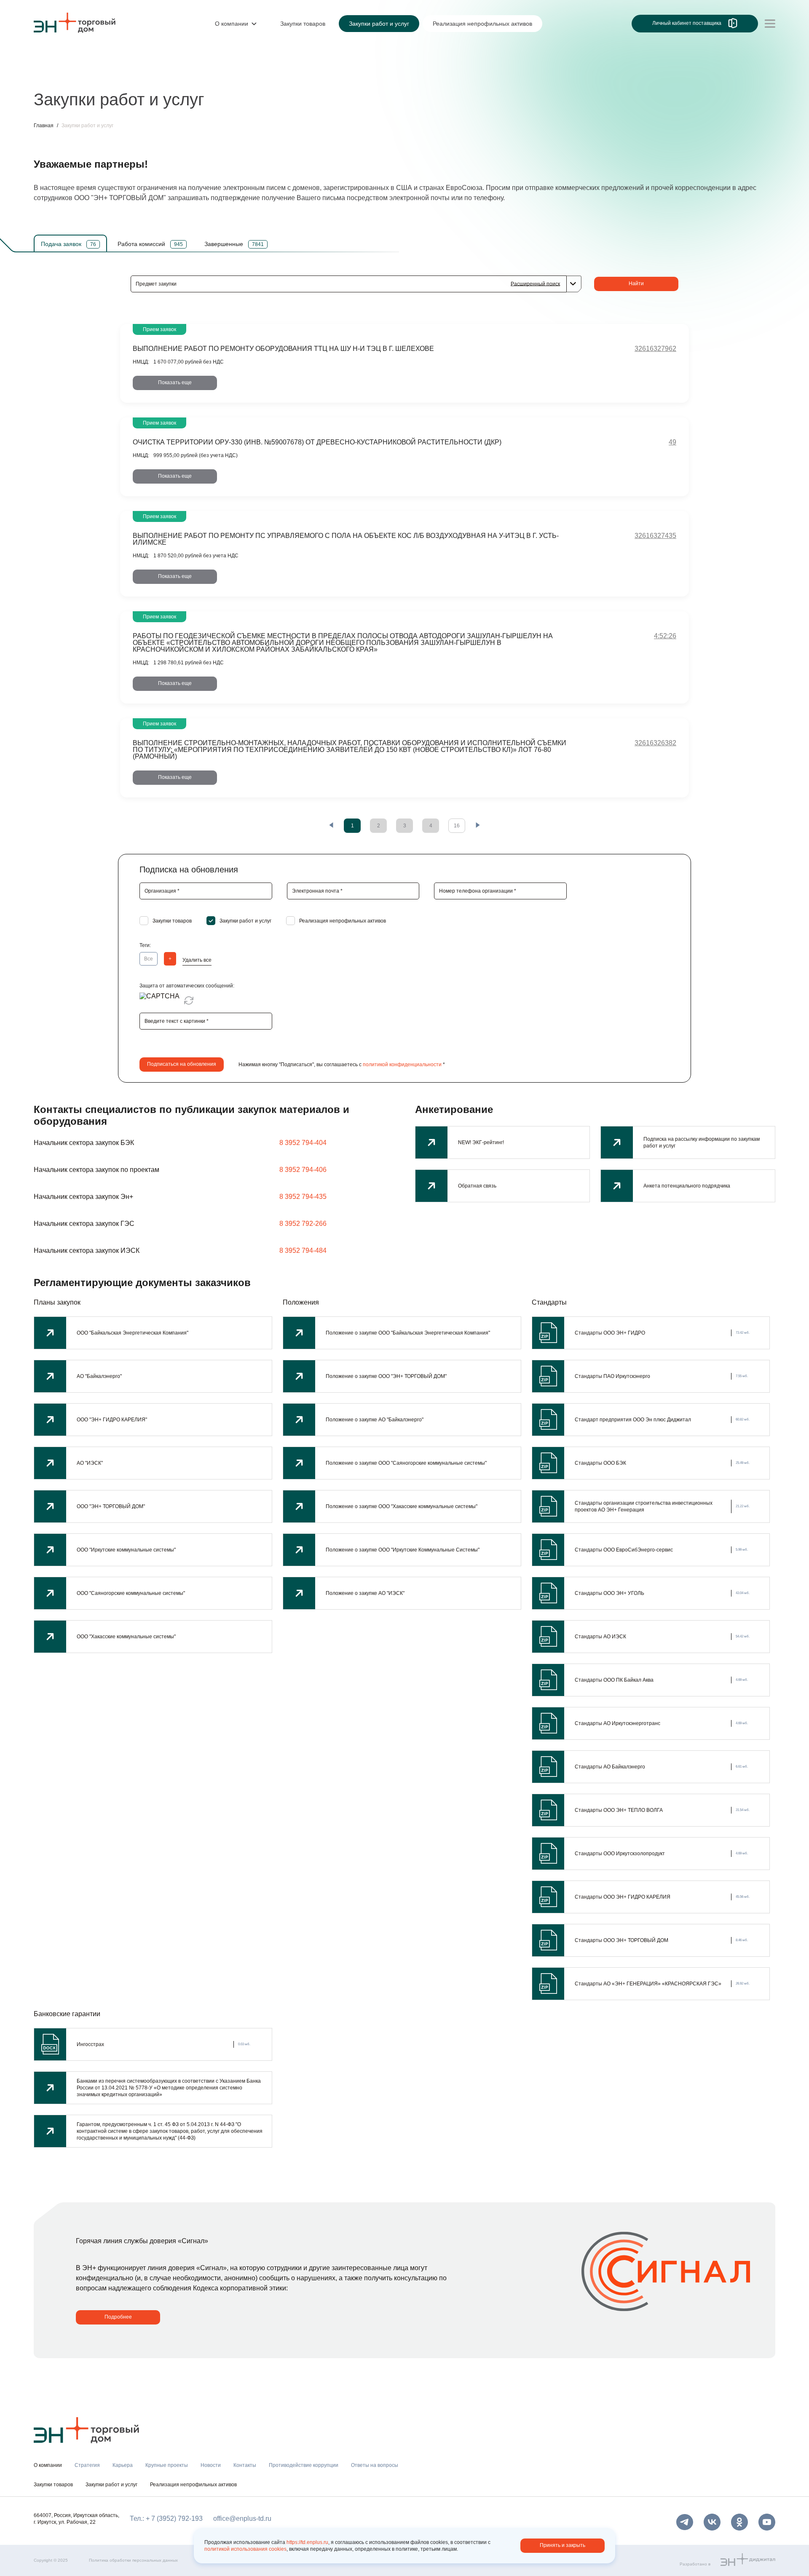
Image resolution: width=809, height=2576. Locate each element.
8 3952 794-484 (303, 1251)
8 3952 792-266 (303, 1224)
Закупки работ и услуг (111, 2485)
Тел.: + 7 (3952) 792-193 (166, 2518)
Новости (192, 75)
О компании (52, 57)
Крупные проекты (141, 75)
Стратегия (50, 75)
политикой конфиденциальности (402, 1065)
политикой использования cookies (245, 2549)
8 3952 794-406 (303, 1170)
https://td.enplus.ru (307, 2542)
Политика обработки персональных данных (133, 2560)
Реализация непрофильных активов (193, 2485)
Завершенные (234, 244)
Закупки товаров (53, 2485)
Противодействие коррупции (301, 75)
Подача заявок (68, 244)
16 (457, 826)
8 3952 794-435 (303, 1197)
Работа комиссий (150, 244)
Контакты (231, 75)
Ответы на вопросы (375, 2465)
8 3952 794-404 (303, 1143)
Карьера (90, 75)
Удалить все (197, 960)
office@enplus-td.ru (242, 2518)
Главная (44, 126)
